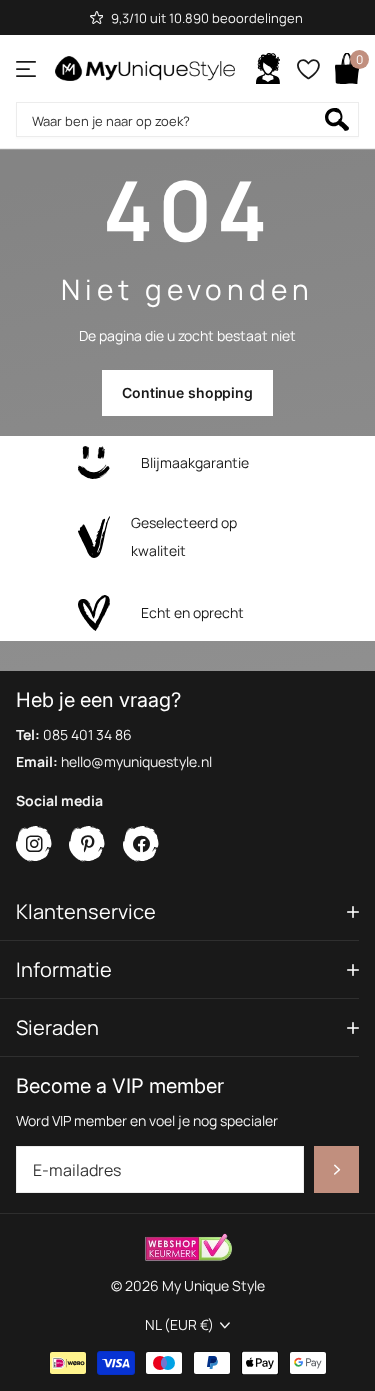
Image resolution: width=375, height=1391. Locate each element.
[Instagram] (34, 844)
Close (187, 911)
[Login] (268, 69)
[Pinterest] (87, 844)
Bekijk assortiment (27, 68)
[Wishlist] (307, 69)
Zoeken (337, 119)
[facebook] (141, 844)
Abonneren (336, 1169)
